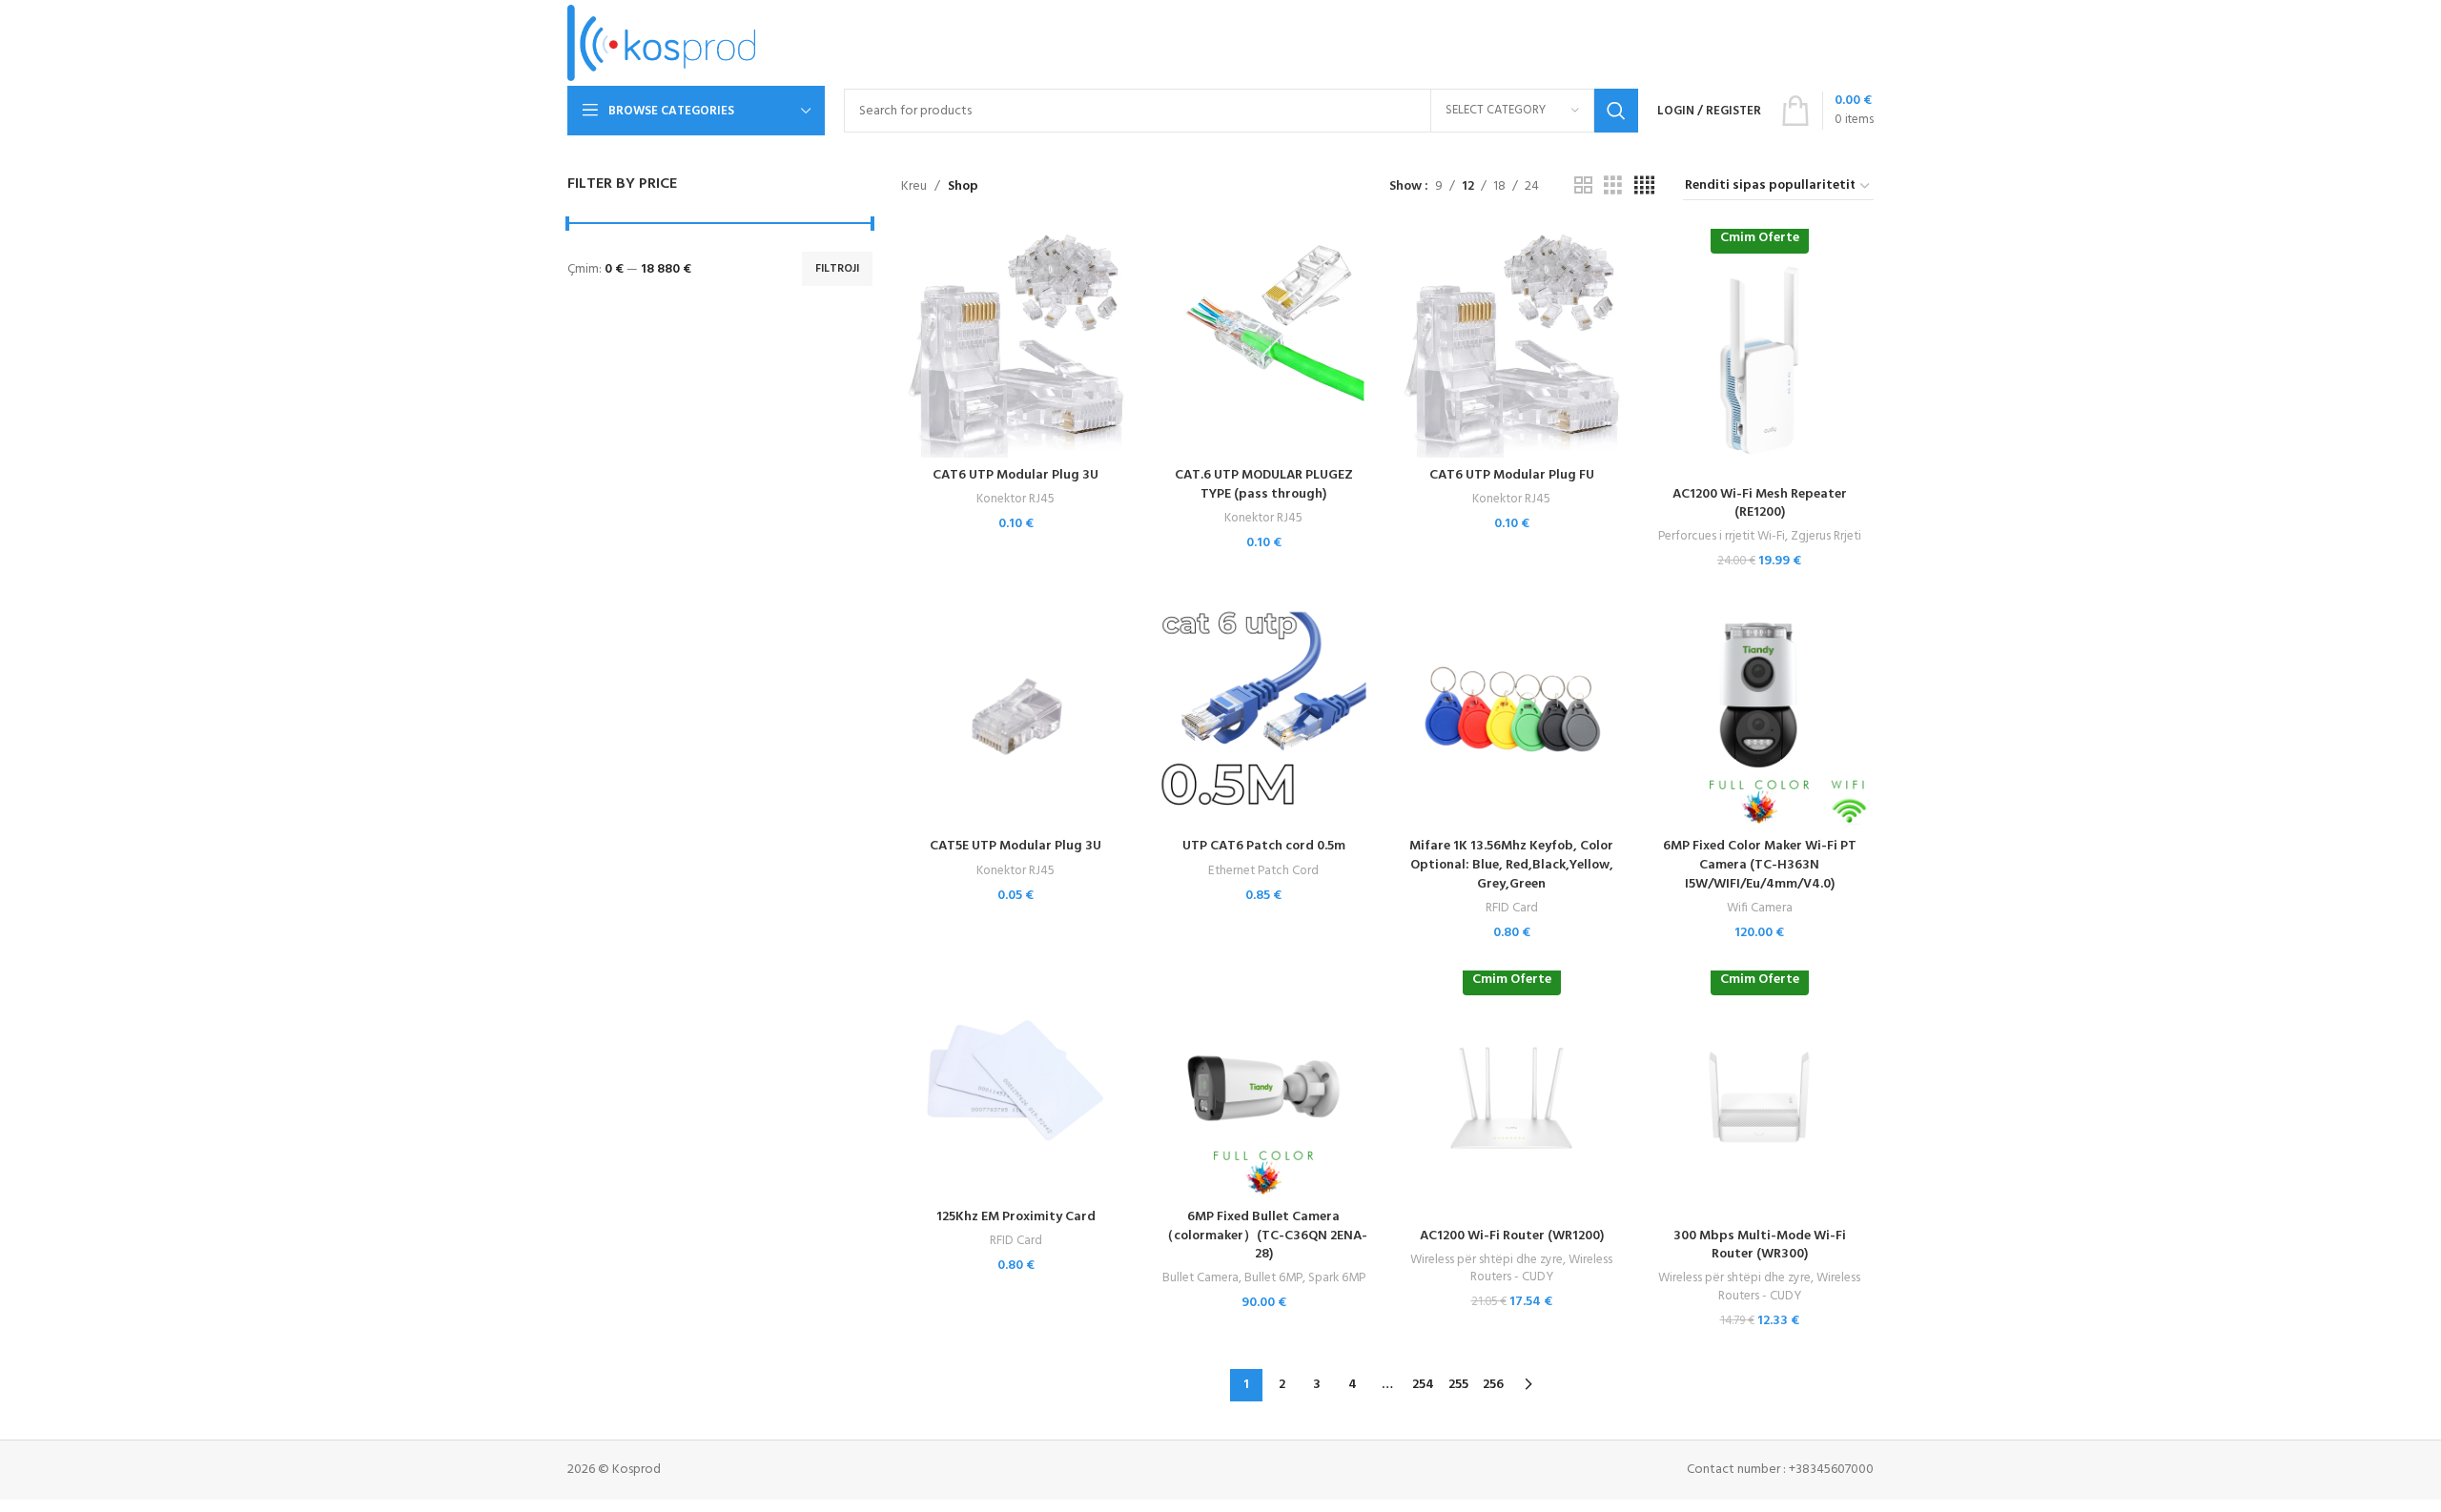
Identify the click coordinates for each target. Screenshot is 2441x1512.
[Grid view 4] (1644, 186)
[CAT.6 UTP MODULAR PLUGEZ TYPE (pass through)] (1263, 343)
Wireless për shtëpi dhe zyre (1487, 1260)
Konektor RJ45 (1015, 499)
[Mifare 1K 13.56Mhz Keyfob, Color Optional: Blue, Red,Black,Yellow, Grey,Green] (1511, 714)
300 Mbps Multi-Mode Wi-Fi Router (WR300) (1760, 1246)
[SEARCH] (1616, 111)
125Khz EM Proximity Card (1016, 1217)
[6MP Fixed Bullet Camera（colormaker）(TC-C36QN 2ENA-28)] (1263, 1085)
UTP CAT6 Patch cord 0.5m (1264, 846)
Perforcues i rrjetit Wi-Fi (1722, 536)
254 (1423, 1385)
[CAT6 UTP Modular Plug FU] (1511, 343)
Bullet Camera (1200, 1278)
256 (1493, 1385)
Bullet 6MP (1273, 1278)
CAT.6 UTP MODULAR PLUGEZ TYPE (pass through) (1264, 485)
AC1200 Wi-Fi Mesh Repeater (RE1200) (1760, 504)
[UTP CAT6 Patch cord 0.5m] (1263, 714)
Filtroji (837, 269)
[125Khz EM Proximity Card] (1015, 1085)
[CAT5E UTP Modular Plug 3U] (1015, 714)
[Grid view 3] (1613, 186)
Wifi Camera (1760, 908)
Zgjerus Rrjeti (1826, 536)
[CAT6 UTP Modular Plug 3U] (1015, 343)
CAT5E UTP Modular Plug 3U (1015, 846)
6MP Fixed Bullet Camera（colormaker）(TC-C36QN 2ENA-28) (1264, 1236)
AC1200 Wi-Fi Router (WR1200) (1512, 1236)
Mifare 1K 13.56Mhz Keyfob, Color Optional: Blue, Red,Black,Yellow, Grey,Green (1511, 865)
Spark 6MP (1337, 1278)
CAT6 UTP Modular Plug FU (1512, 475)
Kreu (914, 187)
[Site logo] (661, 43)
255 (1458, 1385)
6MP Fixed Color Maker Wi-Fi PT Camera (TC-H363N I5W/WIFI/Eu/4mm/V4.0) (1760, 865)
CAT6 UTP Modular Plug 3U (1015, 475)
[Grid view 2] (1583, 186)
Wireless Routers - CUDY (1542, 1269)
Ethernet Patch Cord (1263, 871)
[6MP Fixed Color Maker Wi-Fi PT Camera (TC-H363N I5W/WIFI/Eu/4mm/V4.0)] (1759, 714)
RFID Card (1512, 908)
